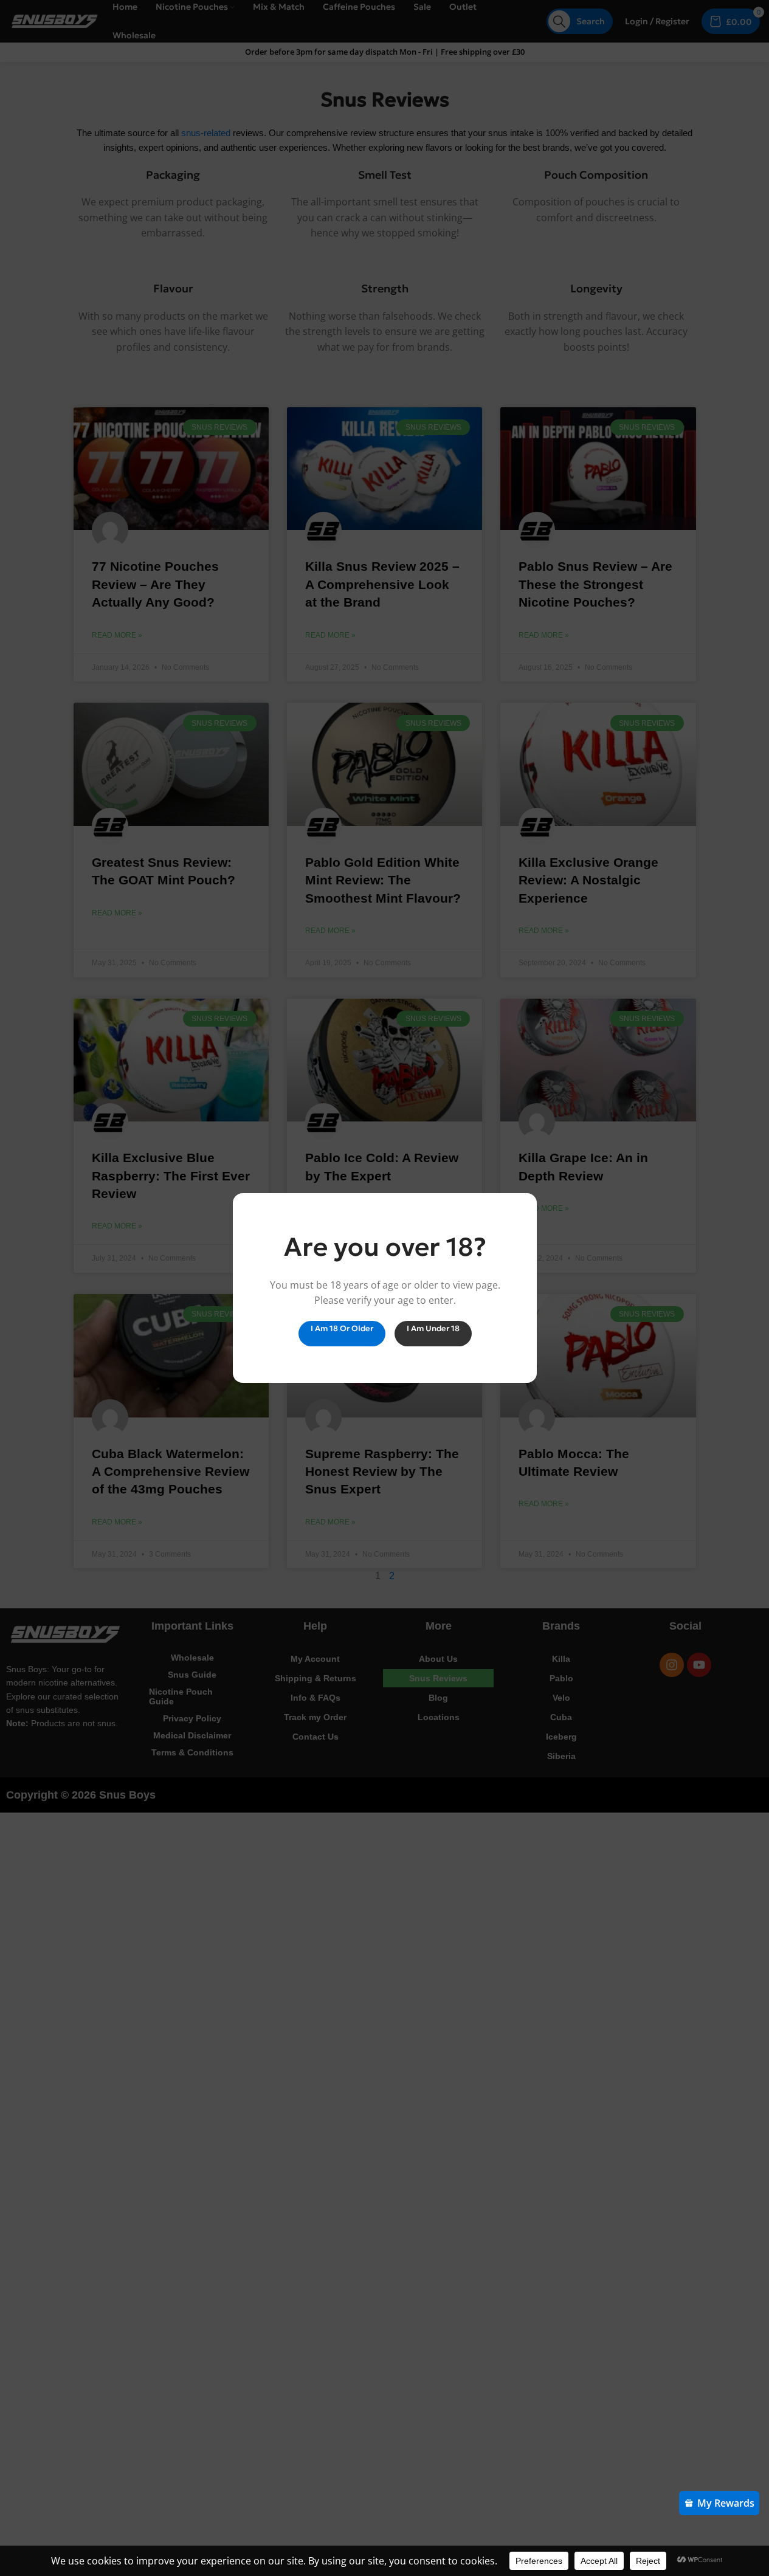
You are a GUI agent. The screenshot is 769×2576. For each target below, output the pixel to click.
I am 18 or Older (341, 1328)
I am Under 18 (433, 1328)
